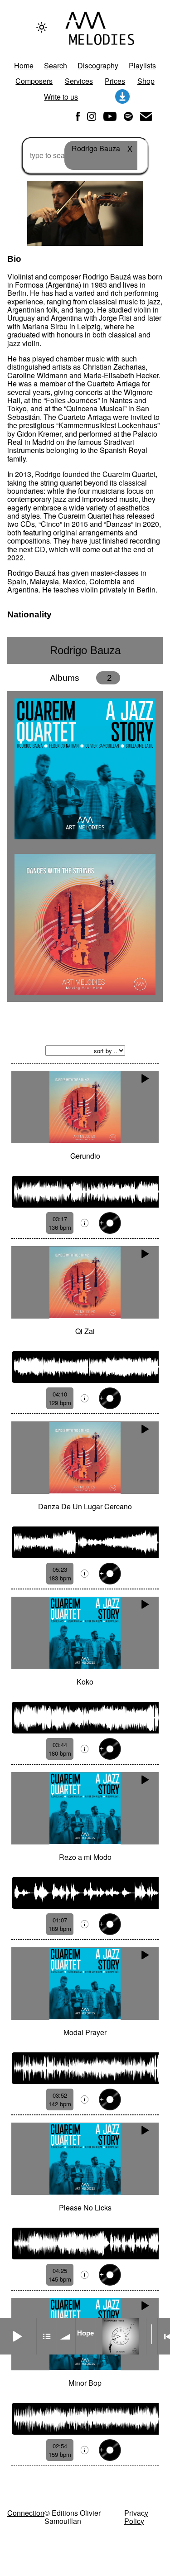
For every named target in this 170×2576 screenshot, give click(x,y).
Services (79, 81)
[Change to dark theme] (42, 27)
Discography (98, 65)
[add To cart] (110, 1223)
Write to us (61, 97)
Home (24, 65)
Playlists (142, 65)
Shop (146, 81)
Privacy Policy (136, 2517)
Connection (26, 2513)
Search (56, 65)
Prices (115, 81)
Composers (34, 81)
